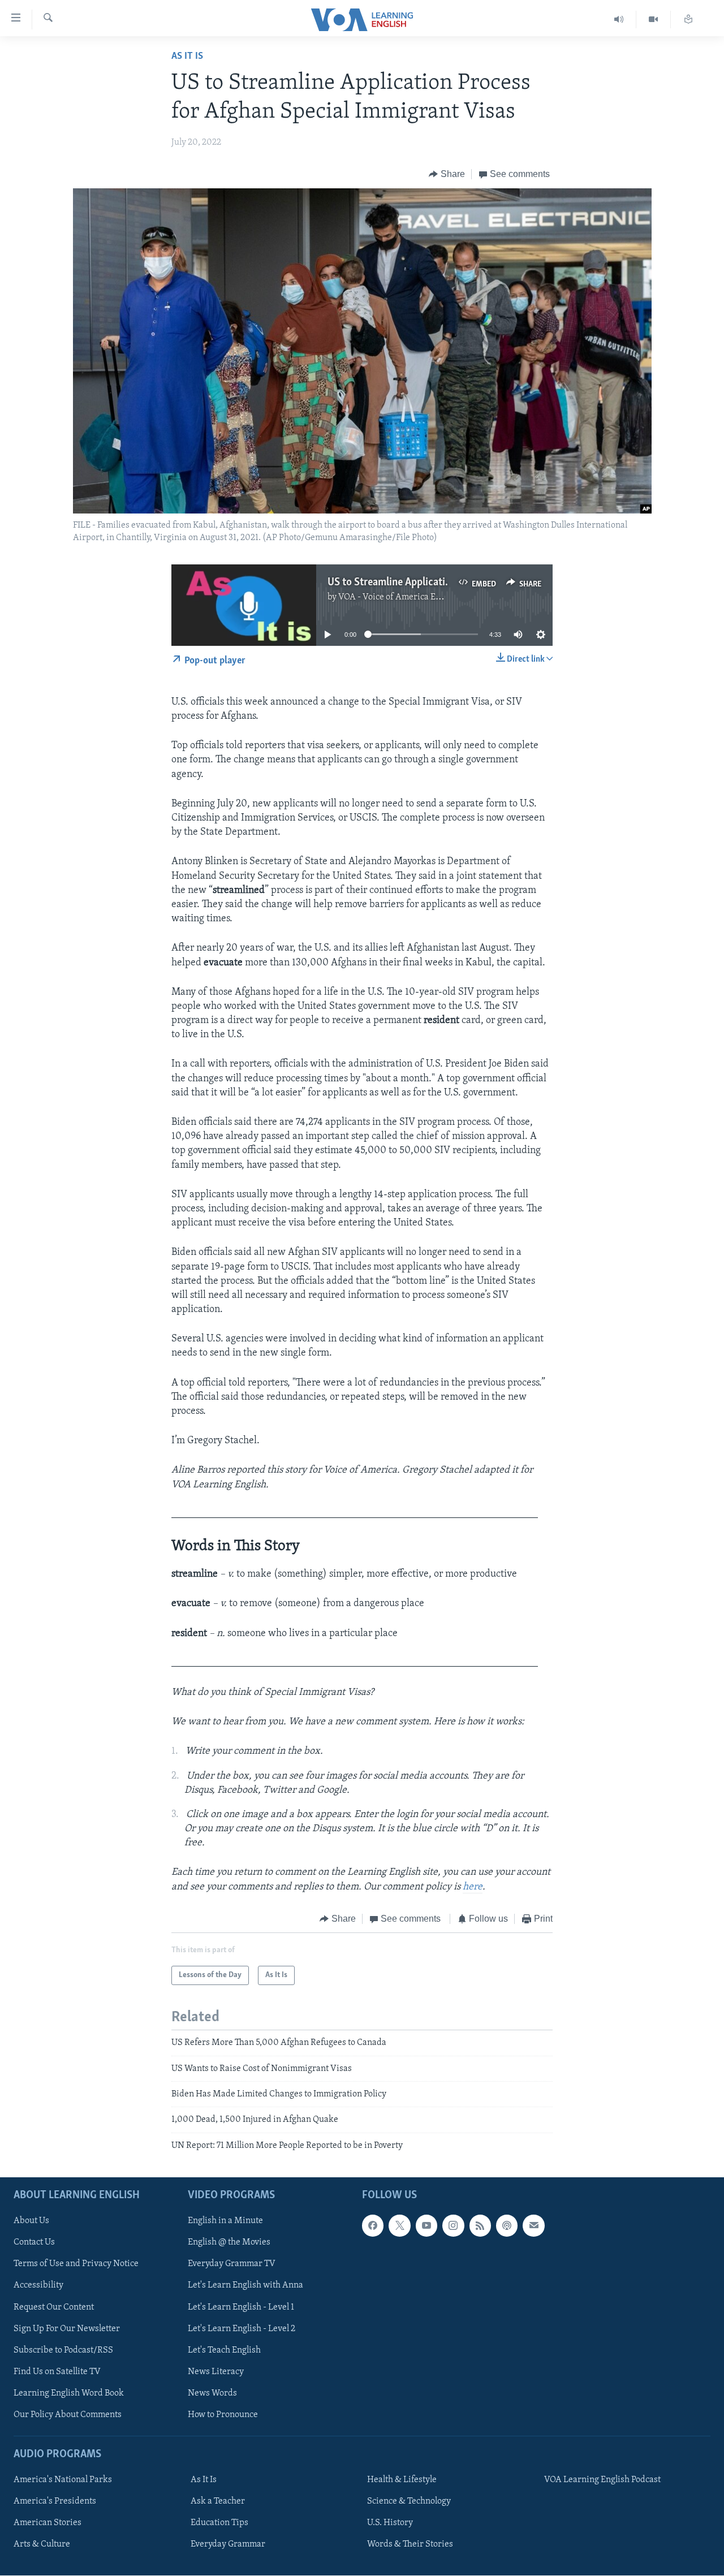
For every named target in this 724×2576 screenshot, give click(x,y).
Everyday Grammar (228, 2544)
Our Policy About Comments (68, 2415)
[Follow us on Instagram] (453, 2226)
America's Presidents (55, 2501)
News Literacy (216, 2372)
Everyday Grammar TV (232, 2264)
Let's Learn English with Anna (245, 2286)
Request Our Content (54, 2307)
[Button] (447, 174)
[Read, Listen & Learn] (688, 20)
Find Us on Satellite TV (57, 2372)
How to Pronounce (223, 2415)
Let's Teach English (224, 2350)
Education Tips (219, 2523)
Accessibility (38, 2286)
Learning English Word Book (69, 2393)
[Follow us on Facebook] (373, 2226)
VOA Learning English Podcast (602, 2480)
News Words (212, 2393)
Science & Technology (409, 2501)
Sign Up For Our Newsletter (67, 2329)
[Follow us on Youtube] (426, 2226)
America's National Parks (63, 2480)
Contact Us (34, 2243)
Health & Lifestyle (402, 2480)
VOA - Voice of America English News (411, 597)
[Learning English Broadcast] (619, 20)
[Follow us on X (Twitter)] (399, 2226)
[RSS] (480, 2226)
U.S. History (390, 2523)
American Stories (48, 2523)
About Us (31, 2221)
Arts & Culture (42, 2544)
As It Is (187, 57)
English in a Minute (225, 2221)
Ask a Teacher (218, 2501)
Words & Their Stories (410, 2544)
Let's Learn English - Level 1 (241, 2307)
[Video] (654, 20)
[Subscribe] (533, 2226)
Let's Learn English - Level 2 (242, 2329)
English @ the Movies (229, 2243)
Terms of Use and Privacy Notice (76, 2264)
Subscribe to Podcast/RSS (63, 2350)
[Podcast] (507, 2226)
